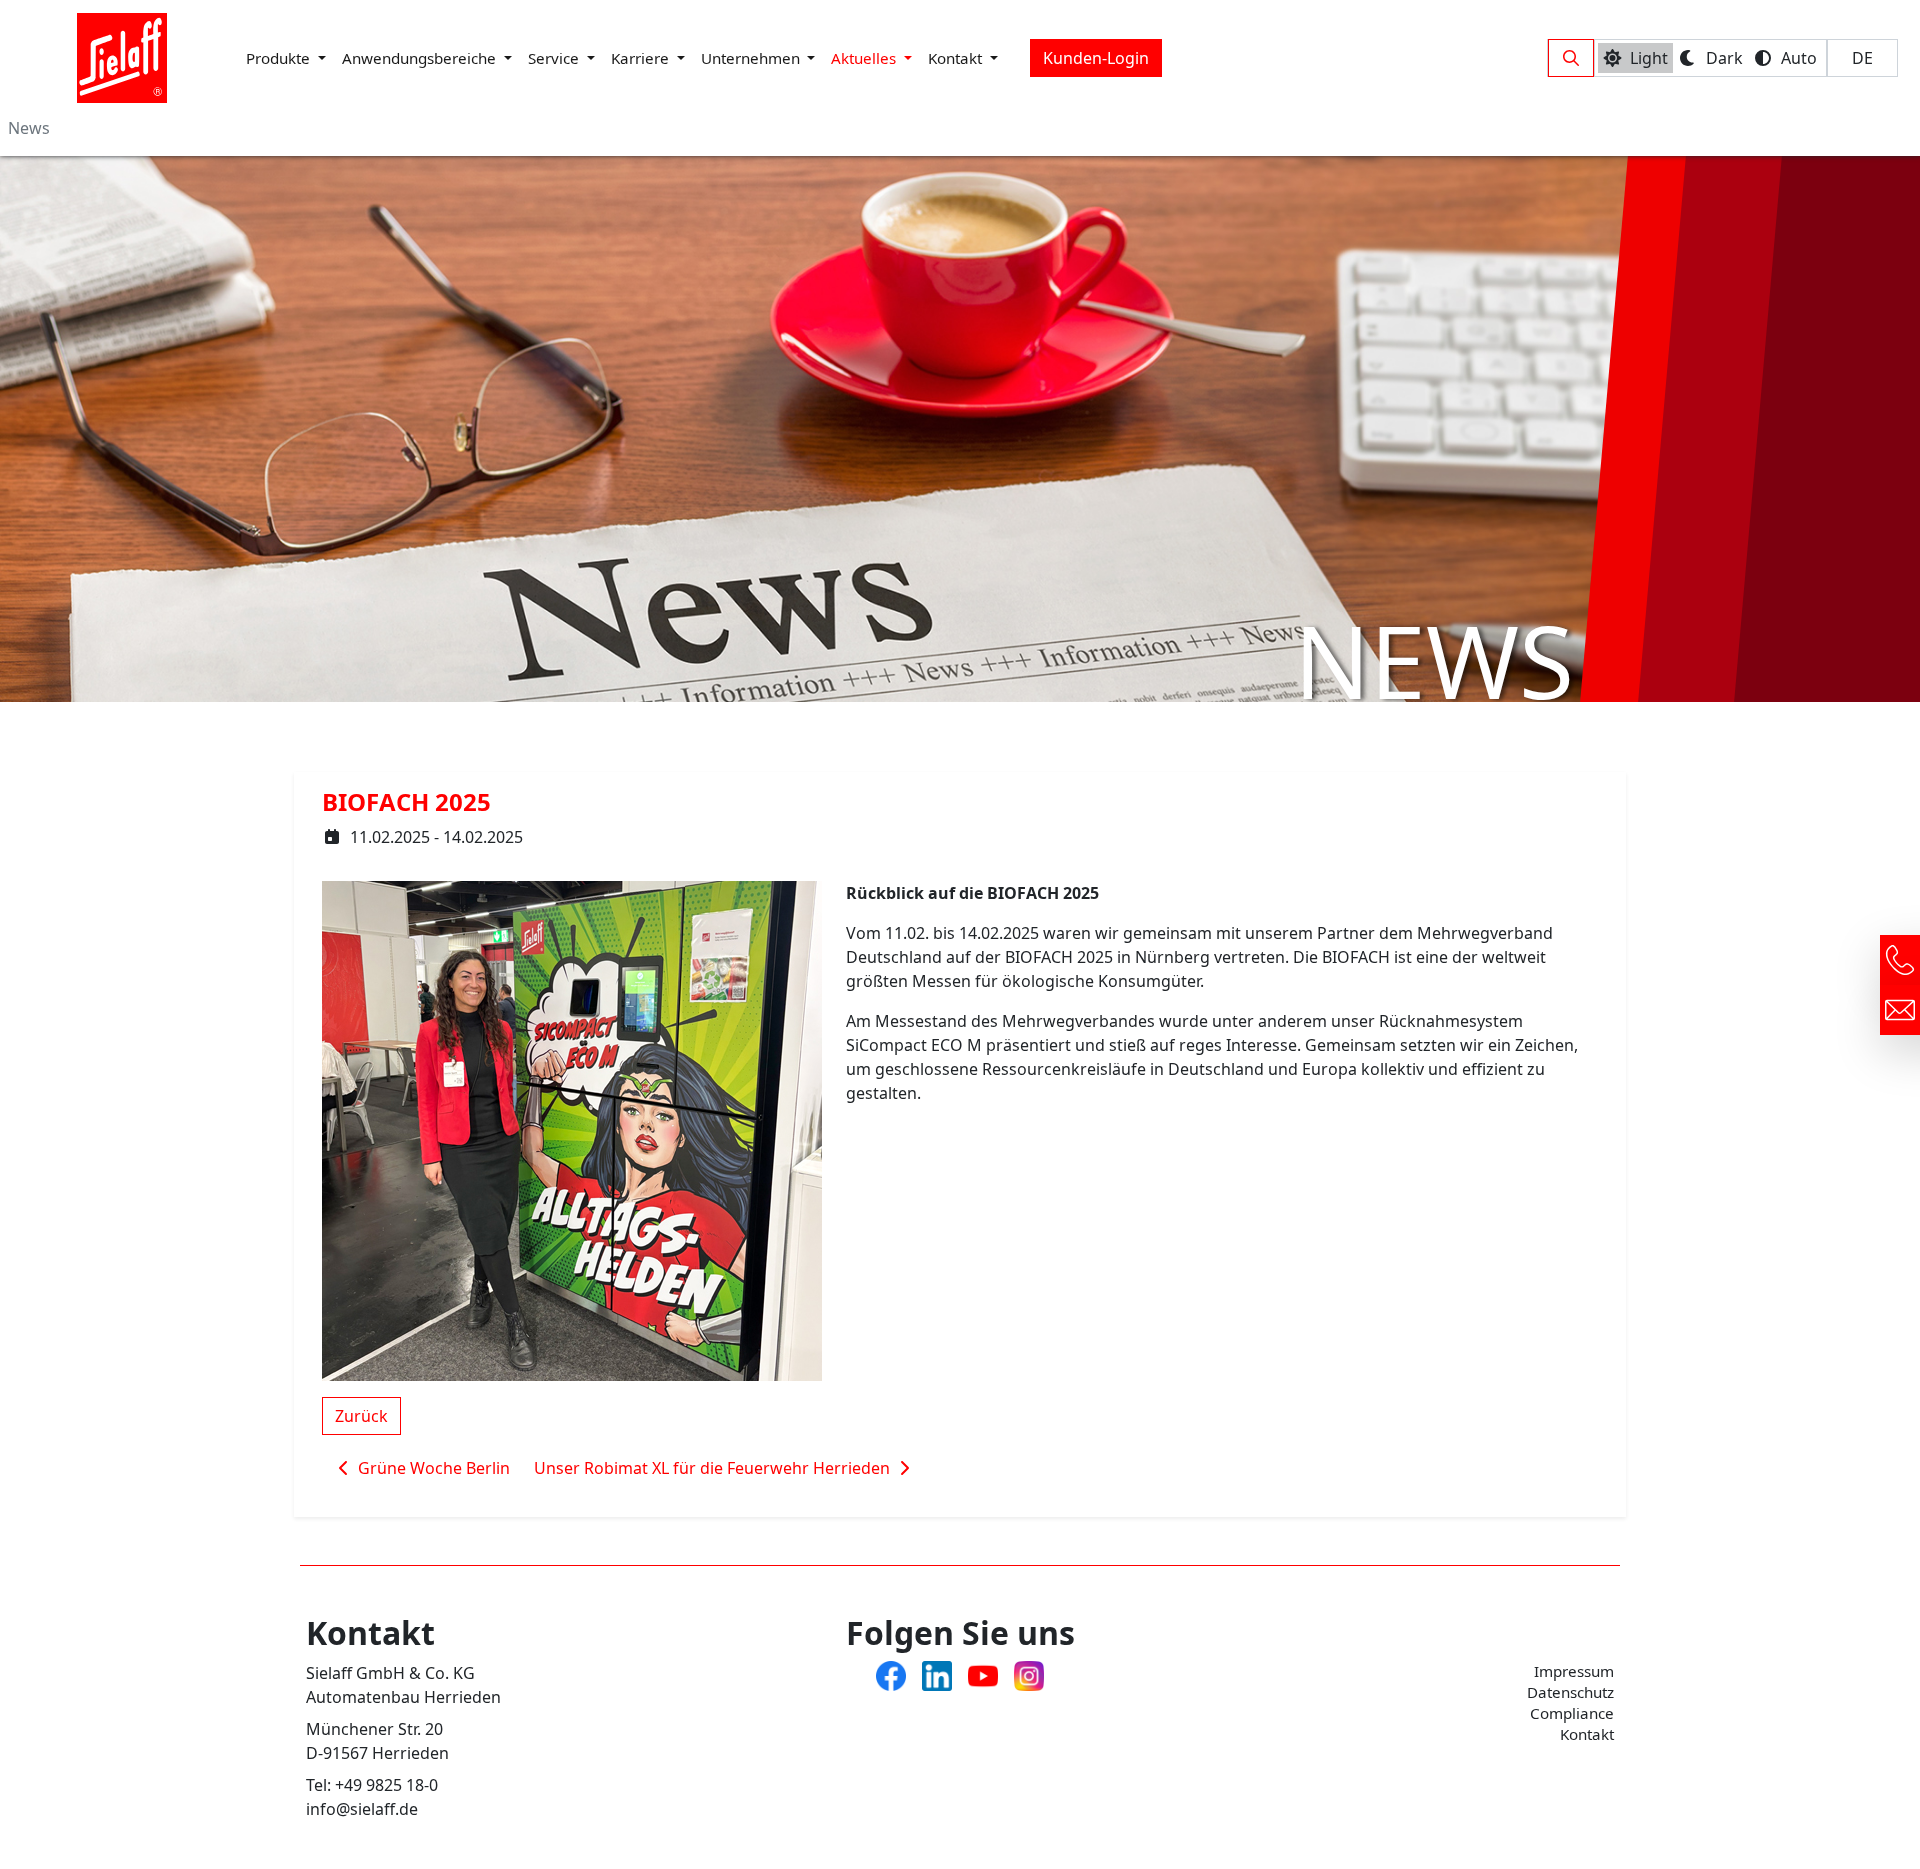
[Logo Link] (122, 58)
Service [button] (555, 58)
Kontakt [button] (957, 58)
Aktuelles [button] (865, 58)
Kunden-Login (1096, 58)
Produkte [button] (280, 58)
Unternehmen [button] (752, 58)
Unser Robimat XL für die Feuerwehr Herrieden (714, 1468)
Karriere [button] (642, 58)
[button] (1571, 58)
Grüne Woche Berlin (432, 1468)
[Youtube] (983, 1674)
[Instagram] (1029, 1674)
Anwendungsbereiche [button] (421, 58)
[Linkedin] (937, 1674)
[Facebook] (891, 1674)
